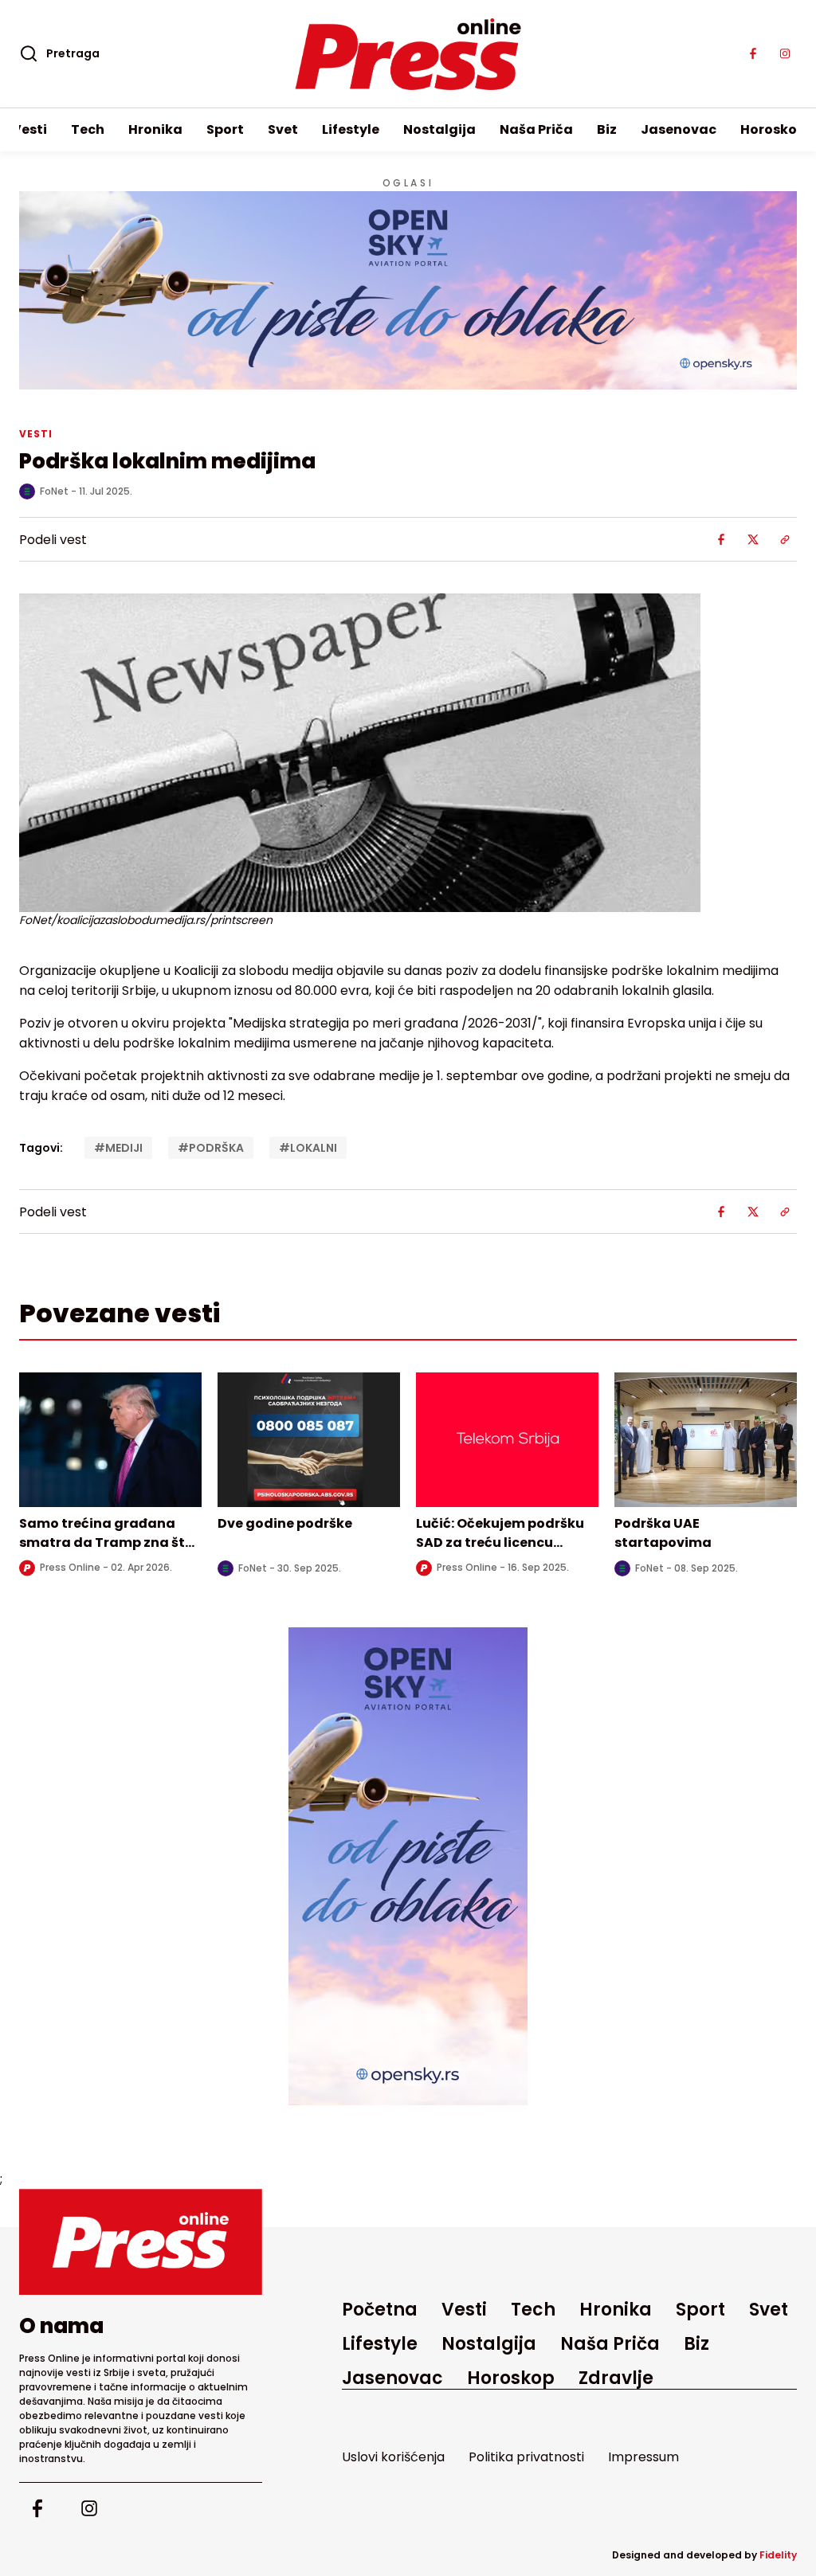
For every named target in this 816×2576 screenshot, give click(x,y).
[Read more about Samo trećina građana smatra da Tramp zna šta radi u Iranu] (110, 1440)
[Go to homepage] (141, 2242)
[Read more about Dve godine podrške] (309, 1440)
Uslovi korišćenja (393, 2457)
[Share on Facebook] (721, 539)
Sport (225, 129)
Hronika (155, 129)
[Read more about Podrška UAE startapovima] (706, 1440)
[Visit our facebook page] (753, 54)
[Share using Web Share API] (785, 539)
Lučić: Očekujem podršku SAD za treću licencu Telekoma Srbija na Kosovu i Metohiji (500, 1552)
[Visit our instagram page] (785, 54)
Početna (380, 2310)
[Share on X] (753, 539)
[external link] (408, 1866)
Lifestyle (351, 129)
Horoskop (773, 129)
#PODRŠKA (211, 1148)
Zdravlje (616, 2378)
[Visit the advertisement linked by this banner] (408, 290)
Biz (607, 129)
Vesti (29, 129)
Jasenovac (679, 129)
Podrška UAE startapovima (663, 1533)
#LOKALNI (308, 1148)
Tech (88, 129)
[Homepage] (408, 54)
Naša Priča (536, 129)
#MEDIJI (118, 1148)
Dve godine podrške (285, 1523)
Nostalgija (439, 129)
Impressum (643, 2457)
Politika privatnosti (526, 2457)
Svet (283, 129)
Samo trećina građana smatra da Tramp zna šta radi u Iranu (107, 1542)
